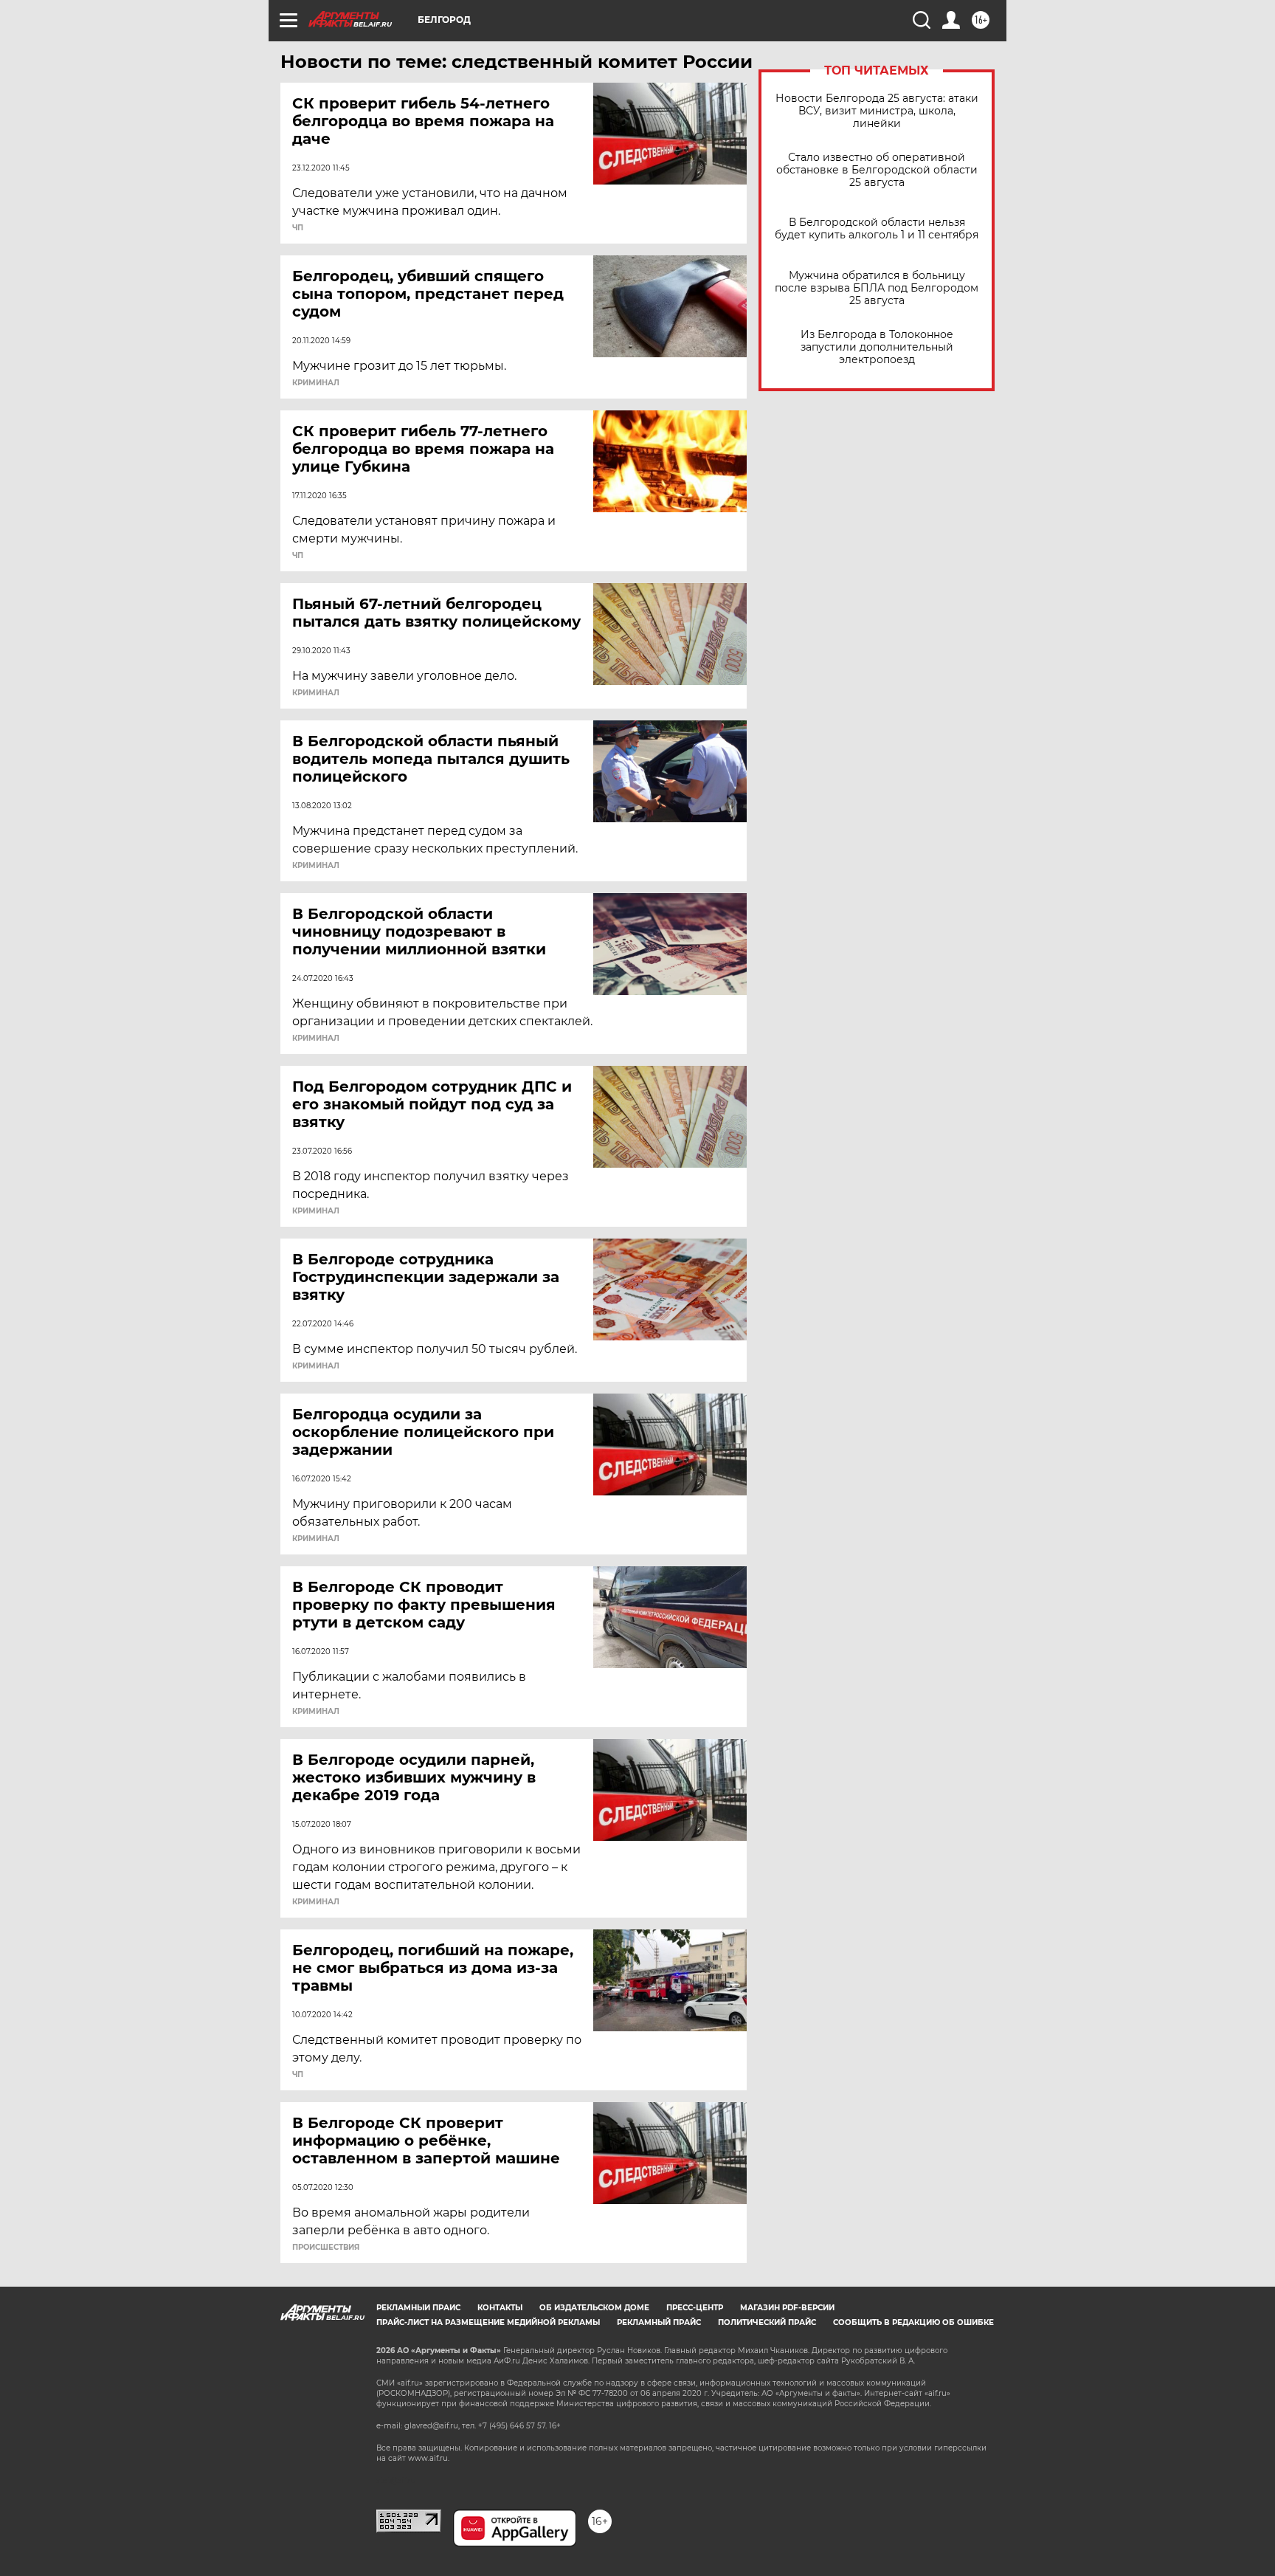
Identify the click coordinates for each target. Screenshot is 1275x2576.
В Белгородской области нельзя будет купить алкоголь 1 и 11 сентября (877, 229)
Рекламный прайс (418, 2308)
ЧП (298, 228)
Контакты (500, 2308)
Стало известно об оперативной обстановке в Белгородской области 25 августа (877, 170)
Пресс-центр (695, 2308)
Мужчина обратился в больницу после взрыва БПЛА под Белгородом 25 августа (877, 288)
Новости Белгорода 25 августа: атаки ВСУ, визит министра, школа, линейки (877, 111)
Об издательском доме (594, 2308)
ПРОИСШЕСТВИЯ (326, 2248)
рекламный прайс (659, 2322)
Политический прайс (767, 2322)
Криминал (316, 383)
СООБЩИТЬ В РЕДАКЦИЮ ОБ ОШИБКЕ (913, 2322)
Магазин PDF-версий (787, 2308)
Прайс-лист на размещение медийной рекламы (488, 2322)
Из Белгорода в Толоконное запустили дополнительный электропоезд (877, 347)
